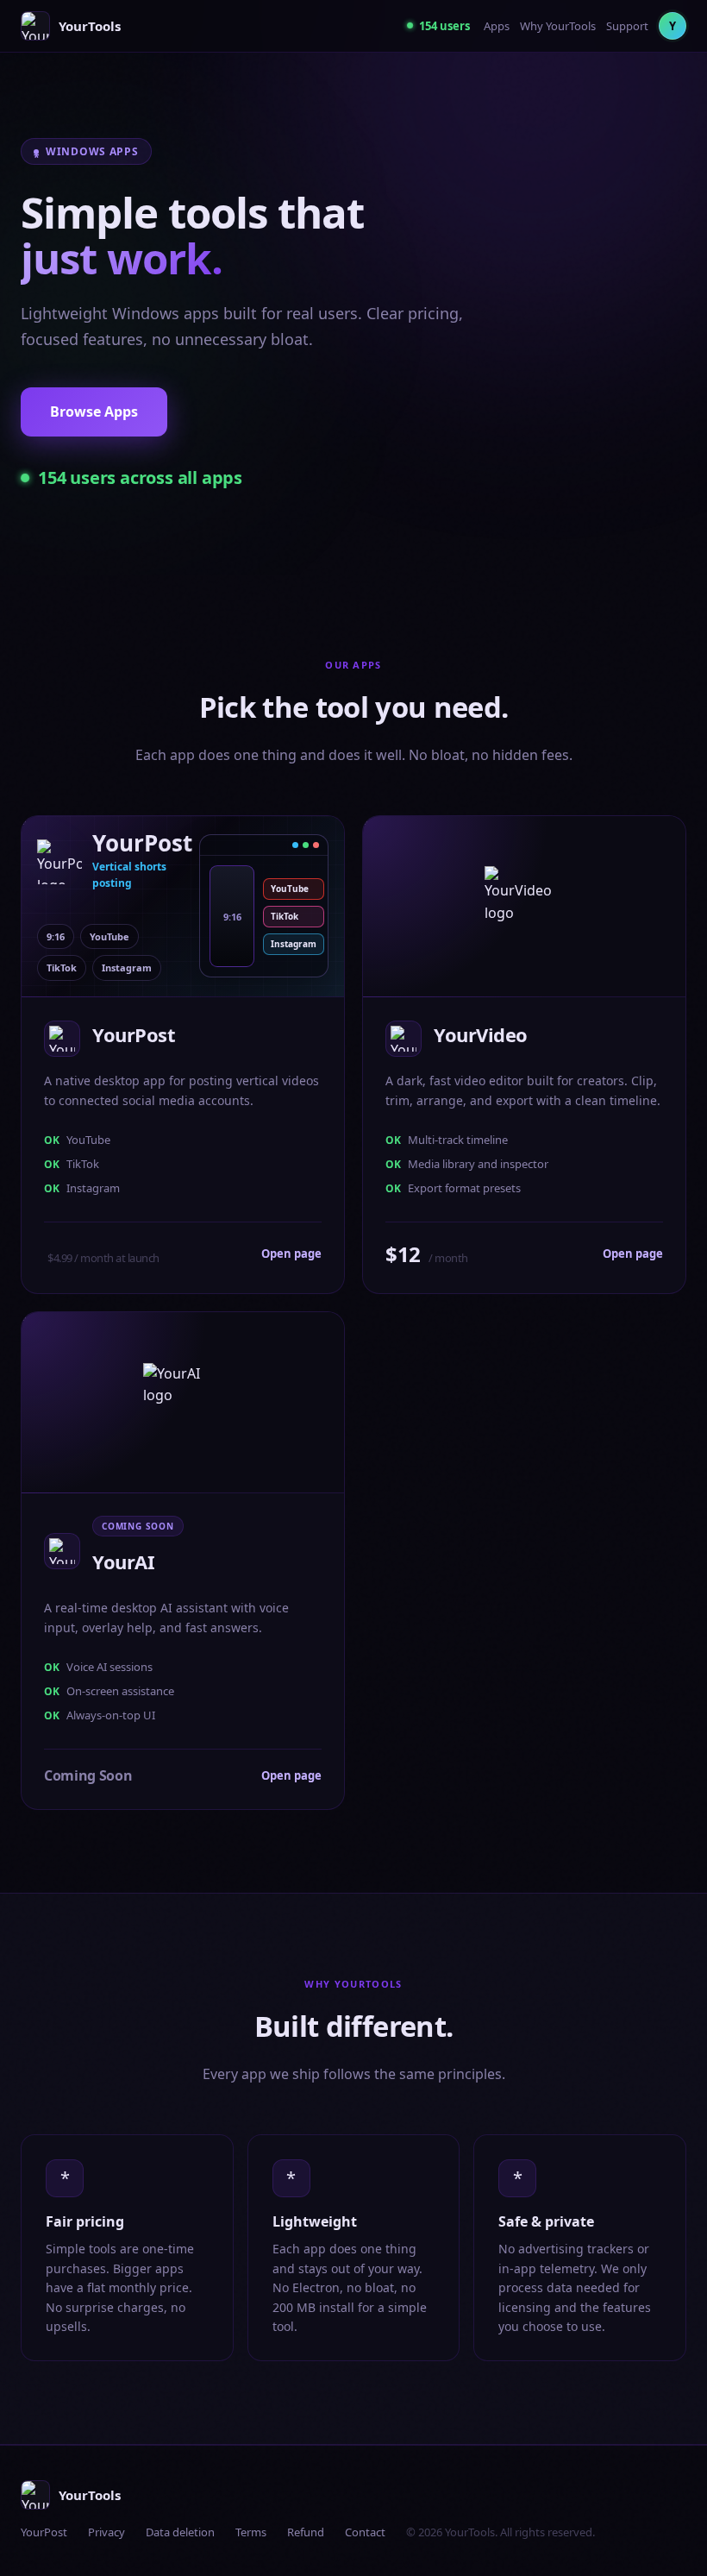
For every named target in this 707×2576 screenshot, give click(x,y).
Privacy (106, 2532)
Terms (251, 2532)
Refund (306, 2532)
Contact (365, 2532)
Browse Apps (94, 412)
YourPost (44, 2532)
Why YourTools (558, 26)
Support (627, 26)
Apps (497, 26)
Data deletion (180, 2532)
